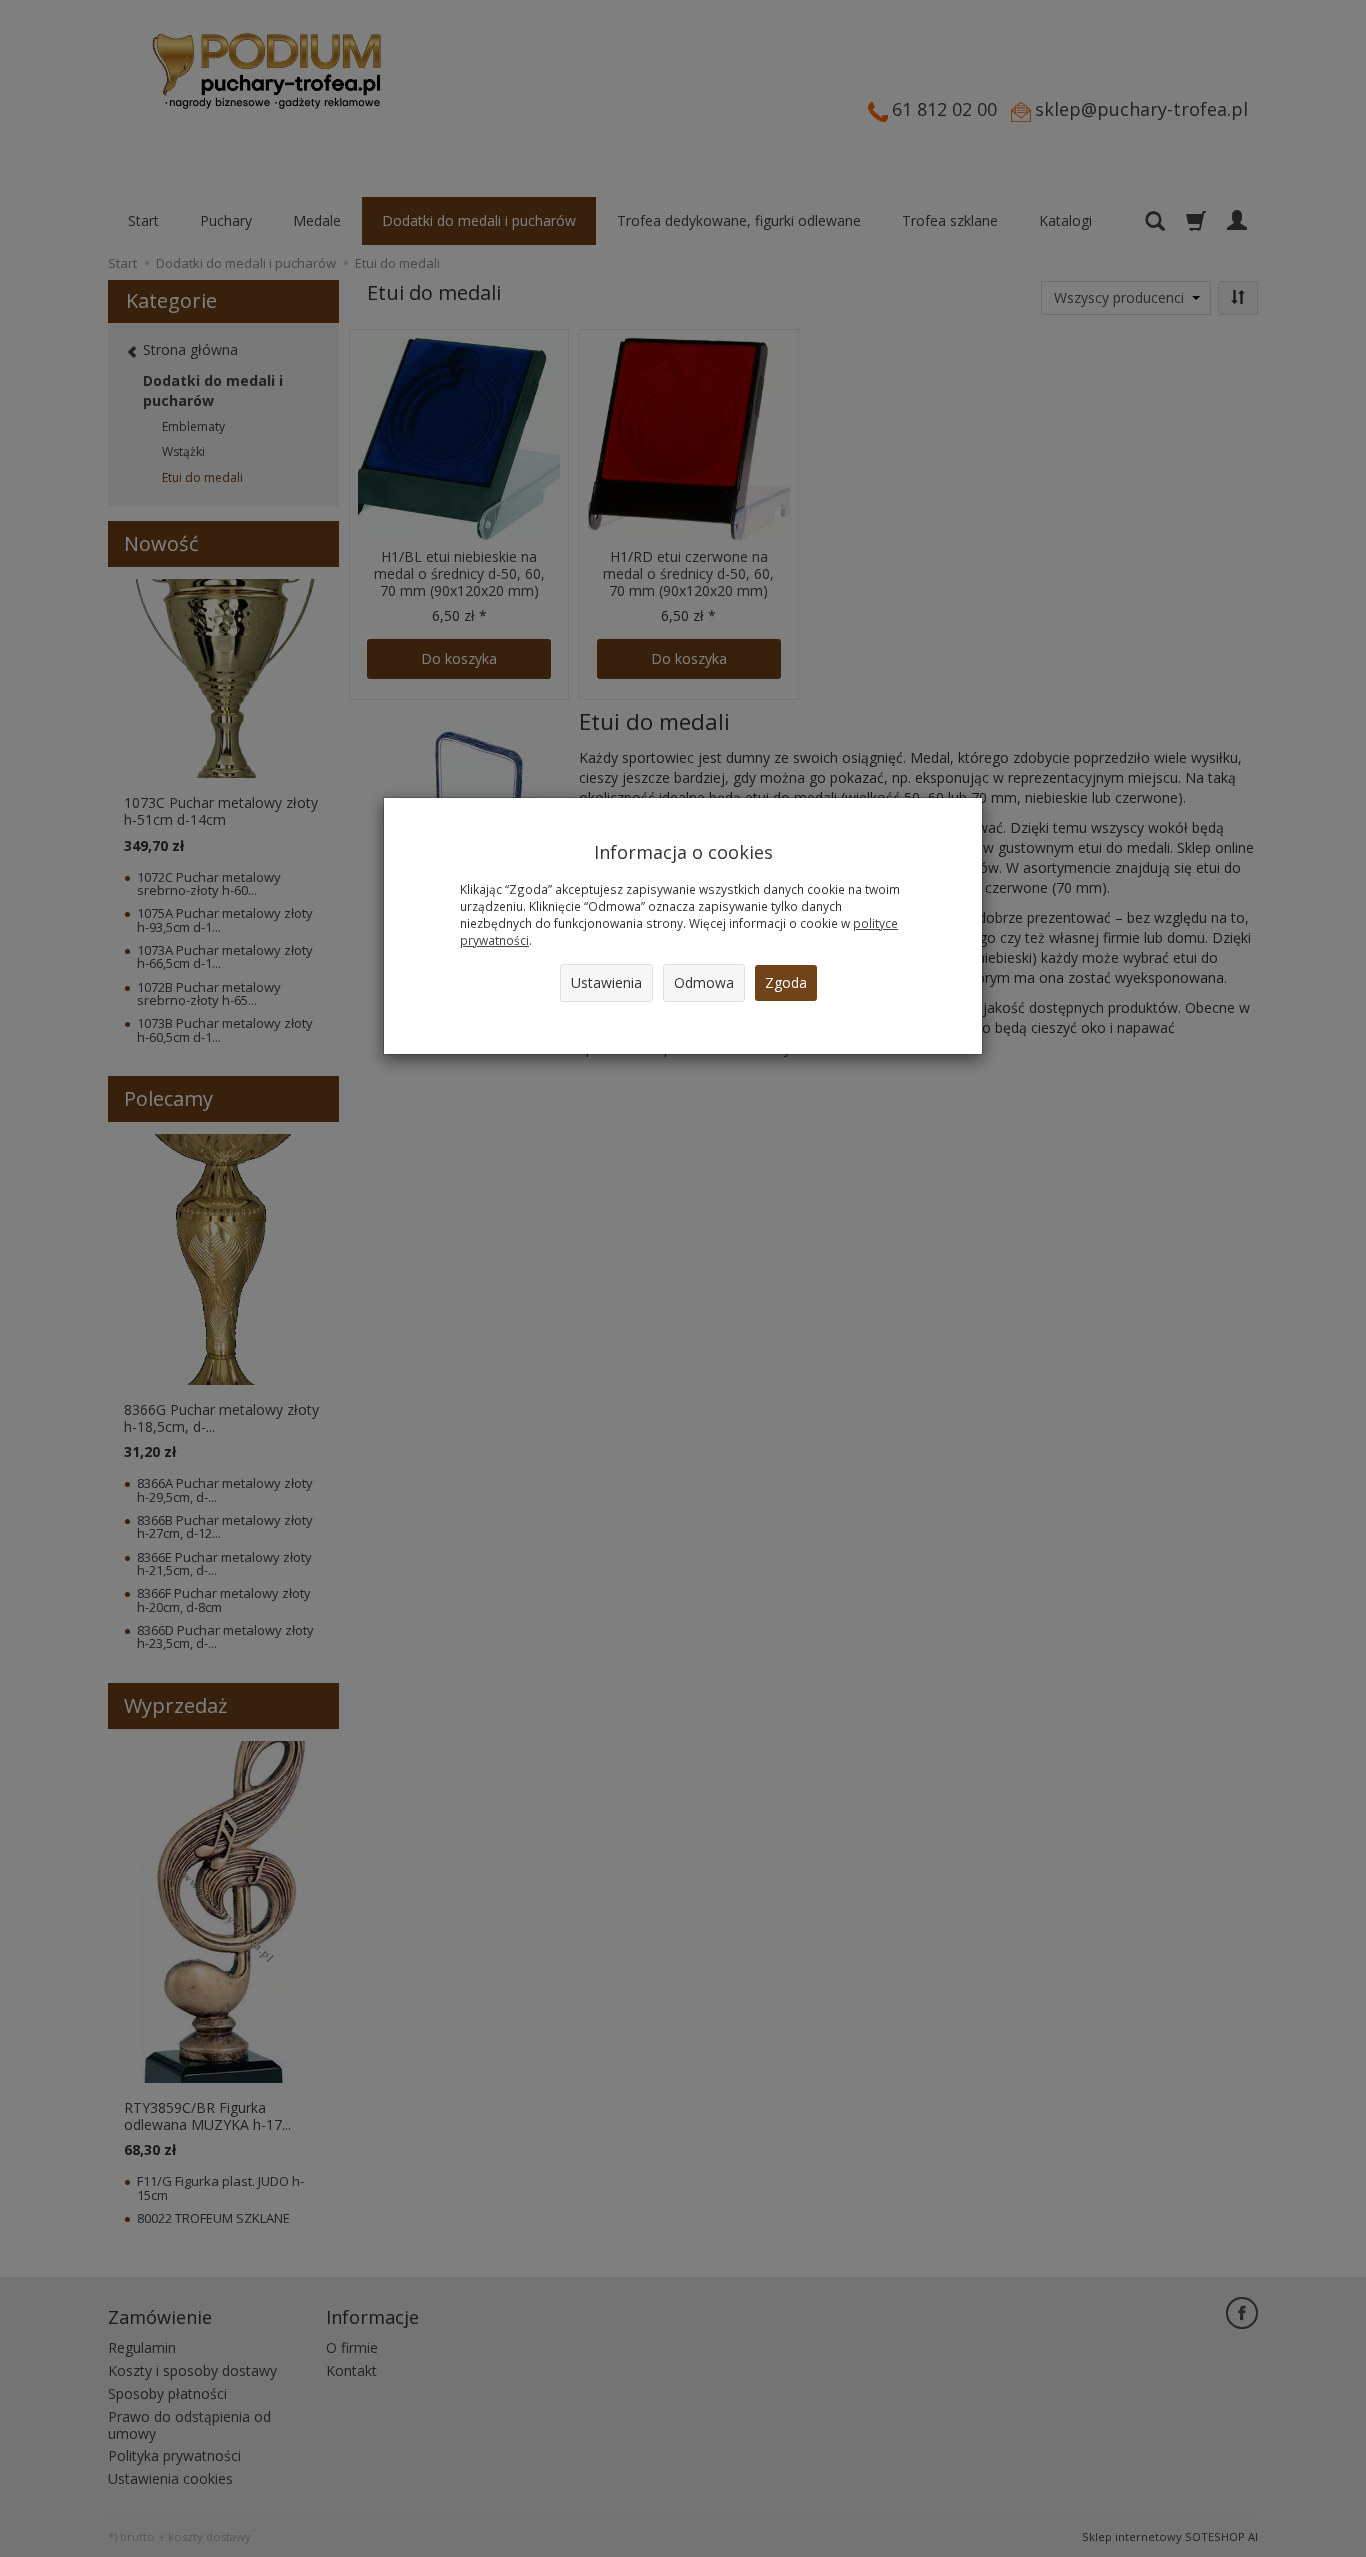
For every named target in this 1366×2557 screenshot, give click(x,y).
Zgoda (786, 982)
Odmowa (704, 982)
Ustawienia (606, 982)
